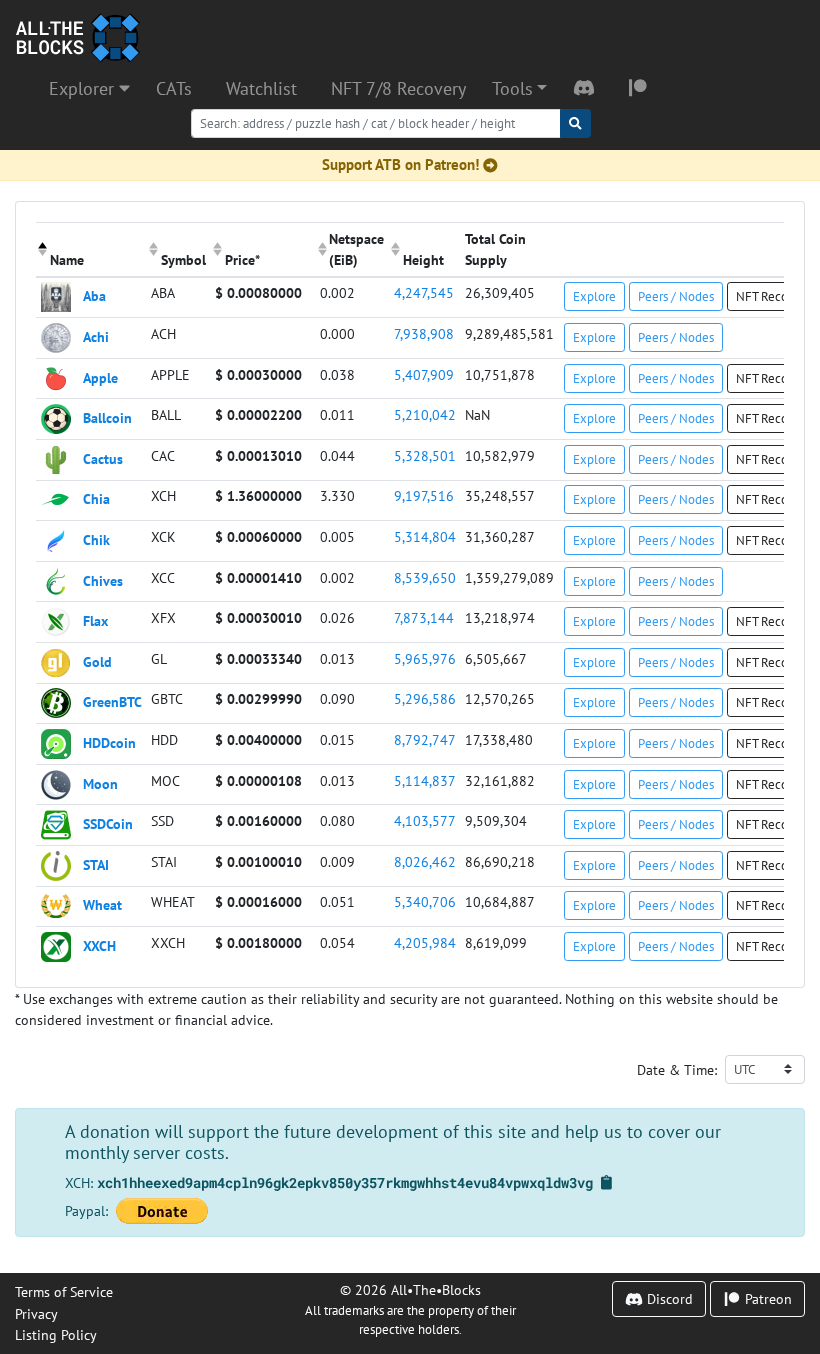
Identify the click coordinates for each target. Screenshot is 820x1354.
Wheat (102, 904)
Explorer (84, 88)
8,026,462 (425, 861)
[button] (519, 89)
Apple (100, 376)
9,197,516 (424, 495)
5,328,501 (425, 455)
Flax (95, 620)
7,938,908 (424, 333)
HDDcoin (109, 742)
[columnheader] (91, 249)
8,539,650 (425, 577)
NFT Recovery (773, 296)
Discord (668, 1298)
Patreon (766, 1298)
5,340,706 (425, 901)
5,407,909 (424, 374)
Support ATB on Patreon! (400, 164)
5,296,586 (425, 698)
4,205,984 (425, 942)
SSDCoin (108, 823)
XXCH (99, 945)
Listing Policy (56, 1334)
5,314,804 (425, 536)
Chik (96, 539)
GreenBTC (112, 701)
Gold (97, 660)
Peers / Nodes (676, 296)
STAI (96, 863)
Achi (96, 336)
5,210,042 (425, 414)
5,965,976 (425, 658)
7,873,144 (424, 617)
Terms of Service (64, 1291)
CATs (174, 88)
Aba (94, 295)
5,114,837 (425, 780)
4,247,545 (424, 292)
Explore (594, 296)
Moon (100, 782)
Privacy (36, 1313)
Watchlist (261, 88)
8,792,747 (425, 739)
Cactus (103, 457)
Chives (103, 579)
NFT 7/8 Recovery (398, 88)
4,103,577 (425, 820)
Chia (96, 498)
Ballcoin (107, 417)
